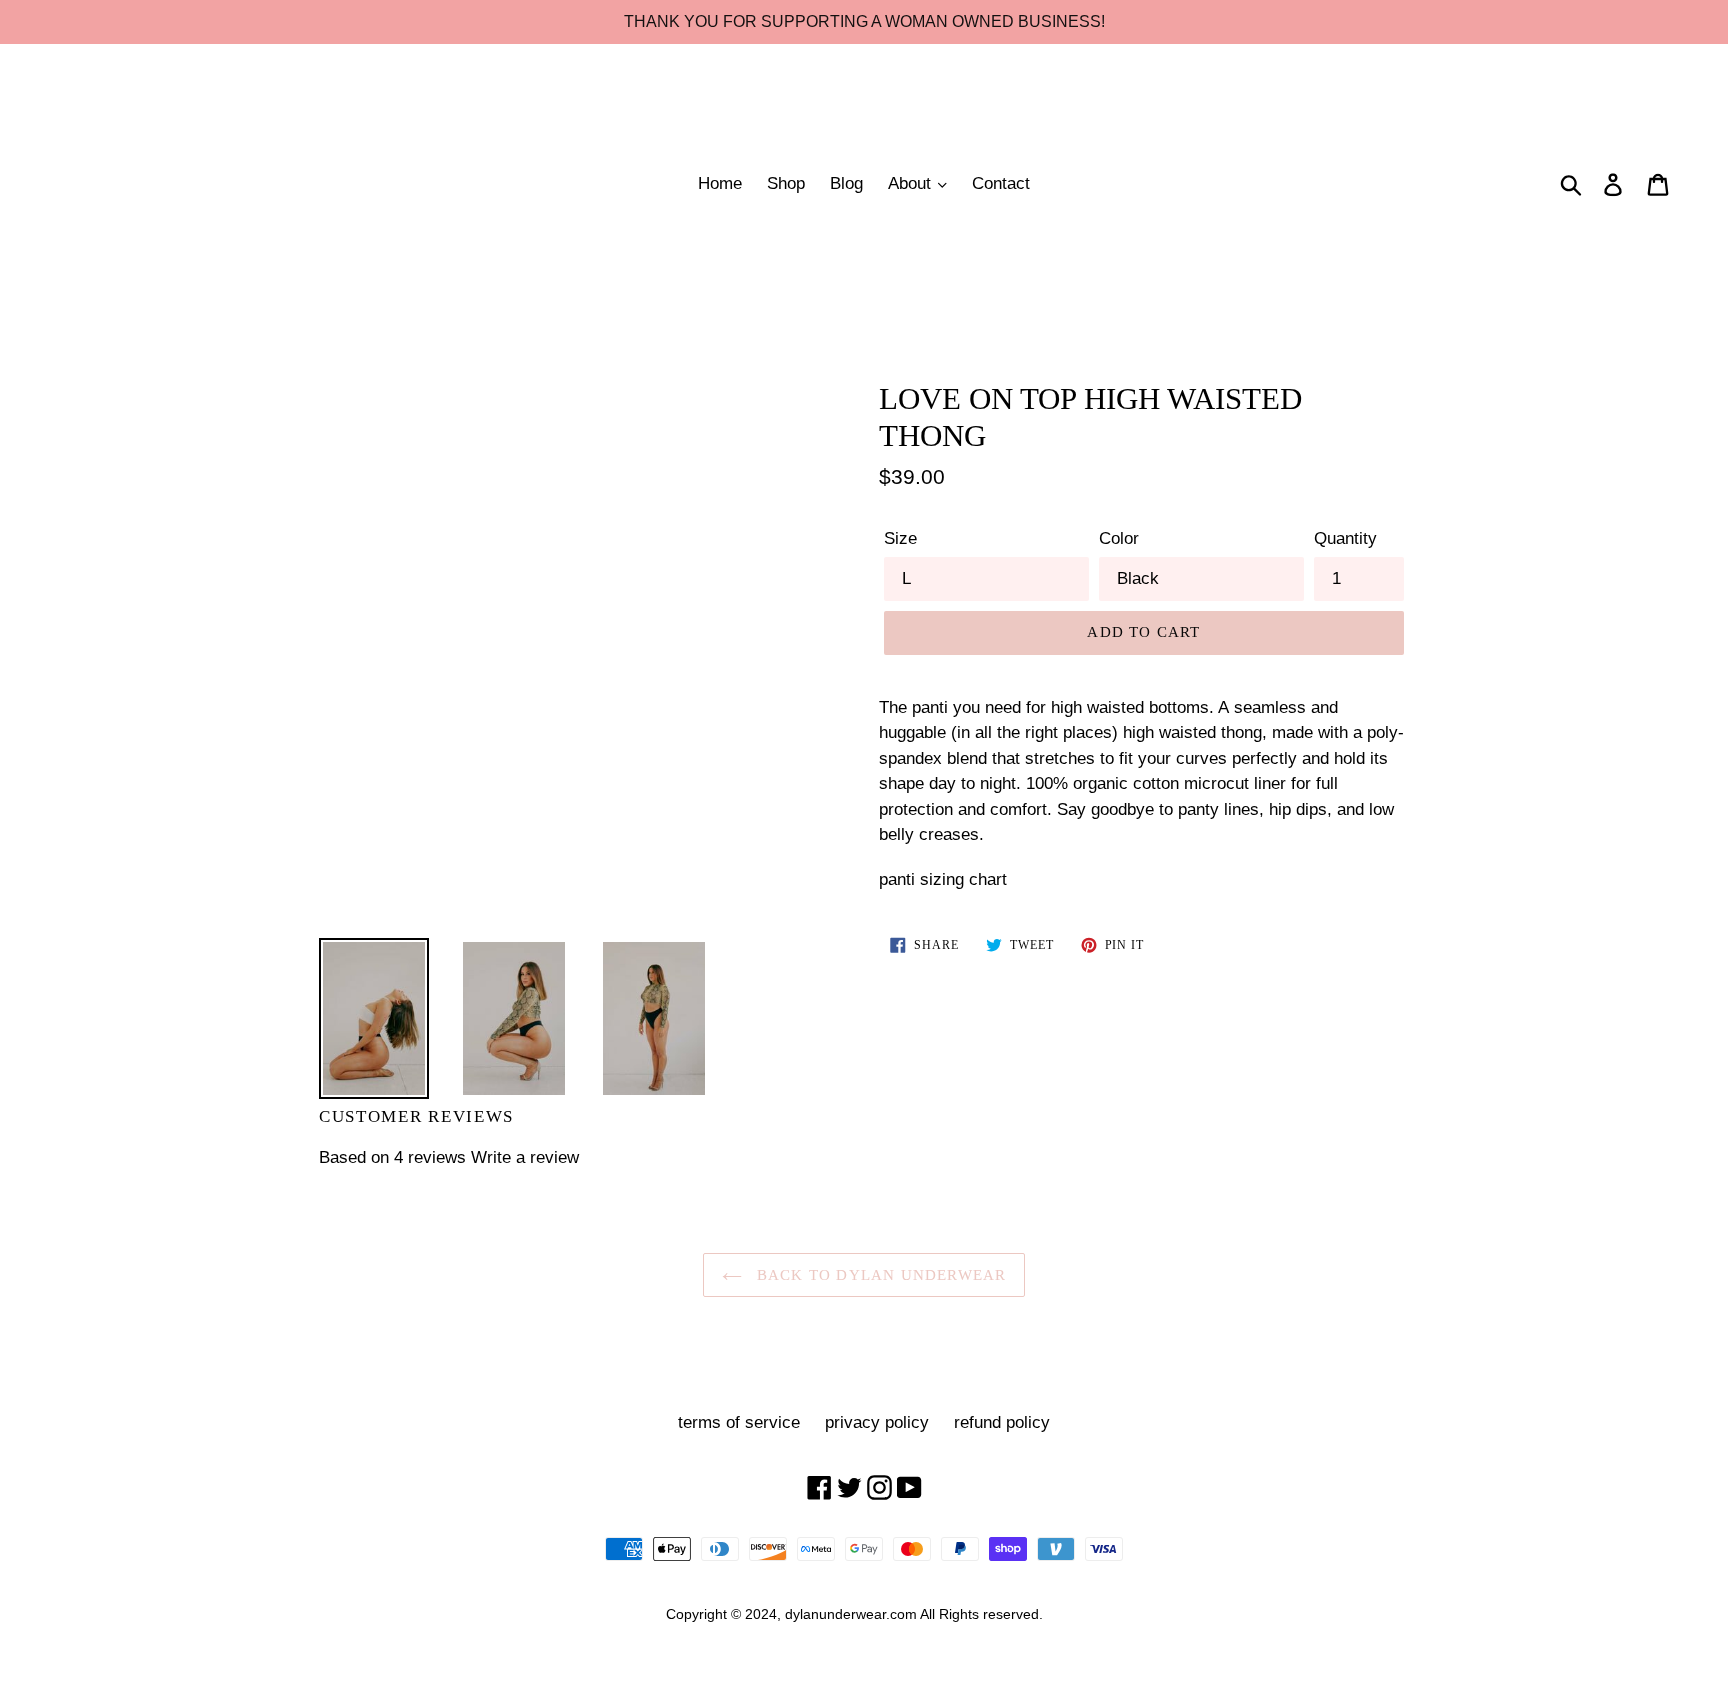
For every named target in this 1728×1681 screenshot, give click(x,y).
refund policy (1002, 1422)
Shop (786, 183)
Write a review (525, 1157)
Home (720, 183)
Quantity (1345, 538)
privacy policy (877, 1422)
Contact (1001, 183)
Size (900, 538)
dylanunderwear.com (851, 1614)
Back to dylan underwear (879, 1275)
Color (1119, 538)
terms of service (739, 1422)
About (912, 183)
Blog (846, 183)
